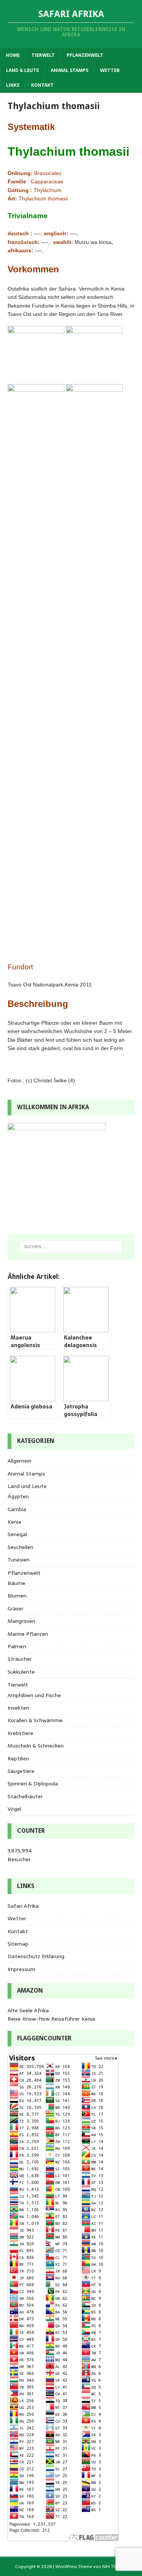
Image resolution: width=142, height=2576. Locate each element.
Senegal (17, 1534)
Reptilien (18, 1758)
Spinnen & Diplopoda (33, 1784)
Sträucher (20, 1659)
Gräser (16, 1608)
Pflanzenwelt (85, 55)
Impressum (21, 1969)
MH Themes (115, 2567)
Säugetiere (21, 1771)
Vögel (14, 1809)
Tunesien (19, 1560)
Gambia (17, 1509)
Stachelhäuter (25, 1796)
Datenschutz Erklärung (36, 1956)
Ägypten (18, 1496)
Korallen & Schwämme (35, 1720)
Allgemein (20, 1461)
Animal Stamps (69, 70)
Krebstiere (20, 1733)
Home (13, 55)
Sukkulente (21, 1672)
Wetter (110, 70)
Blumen (17, 1596)
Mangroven (21, 1621)
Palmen (17, 1646)
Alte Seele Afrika (28, 2010)
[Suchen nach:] (71, 1247)
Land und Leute (27, 1486)
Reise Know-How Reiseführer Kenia (51, 2019)
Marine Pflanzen (28, 1634)
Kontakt (42, 85)
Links (13, 85)
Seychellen (20, 1547)
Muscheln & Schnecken (36, 1746)
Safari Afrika (23, 1906)
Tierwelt (43, 55)
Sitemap (18, 1944)
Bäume (16, 1583)
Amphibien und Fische (34, 1695)
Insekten (18, 1708)
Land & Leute (23, 70)
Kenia (14, 1522)
